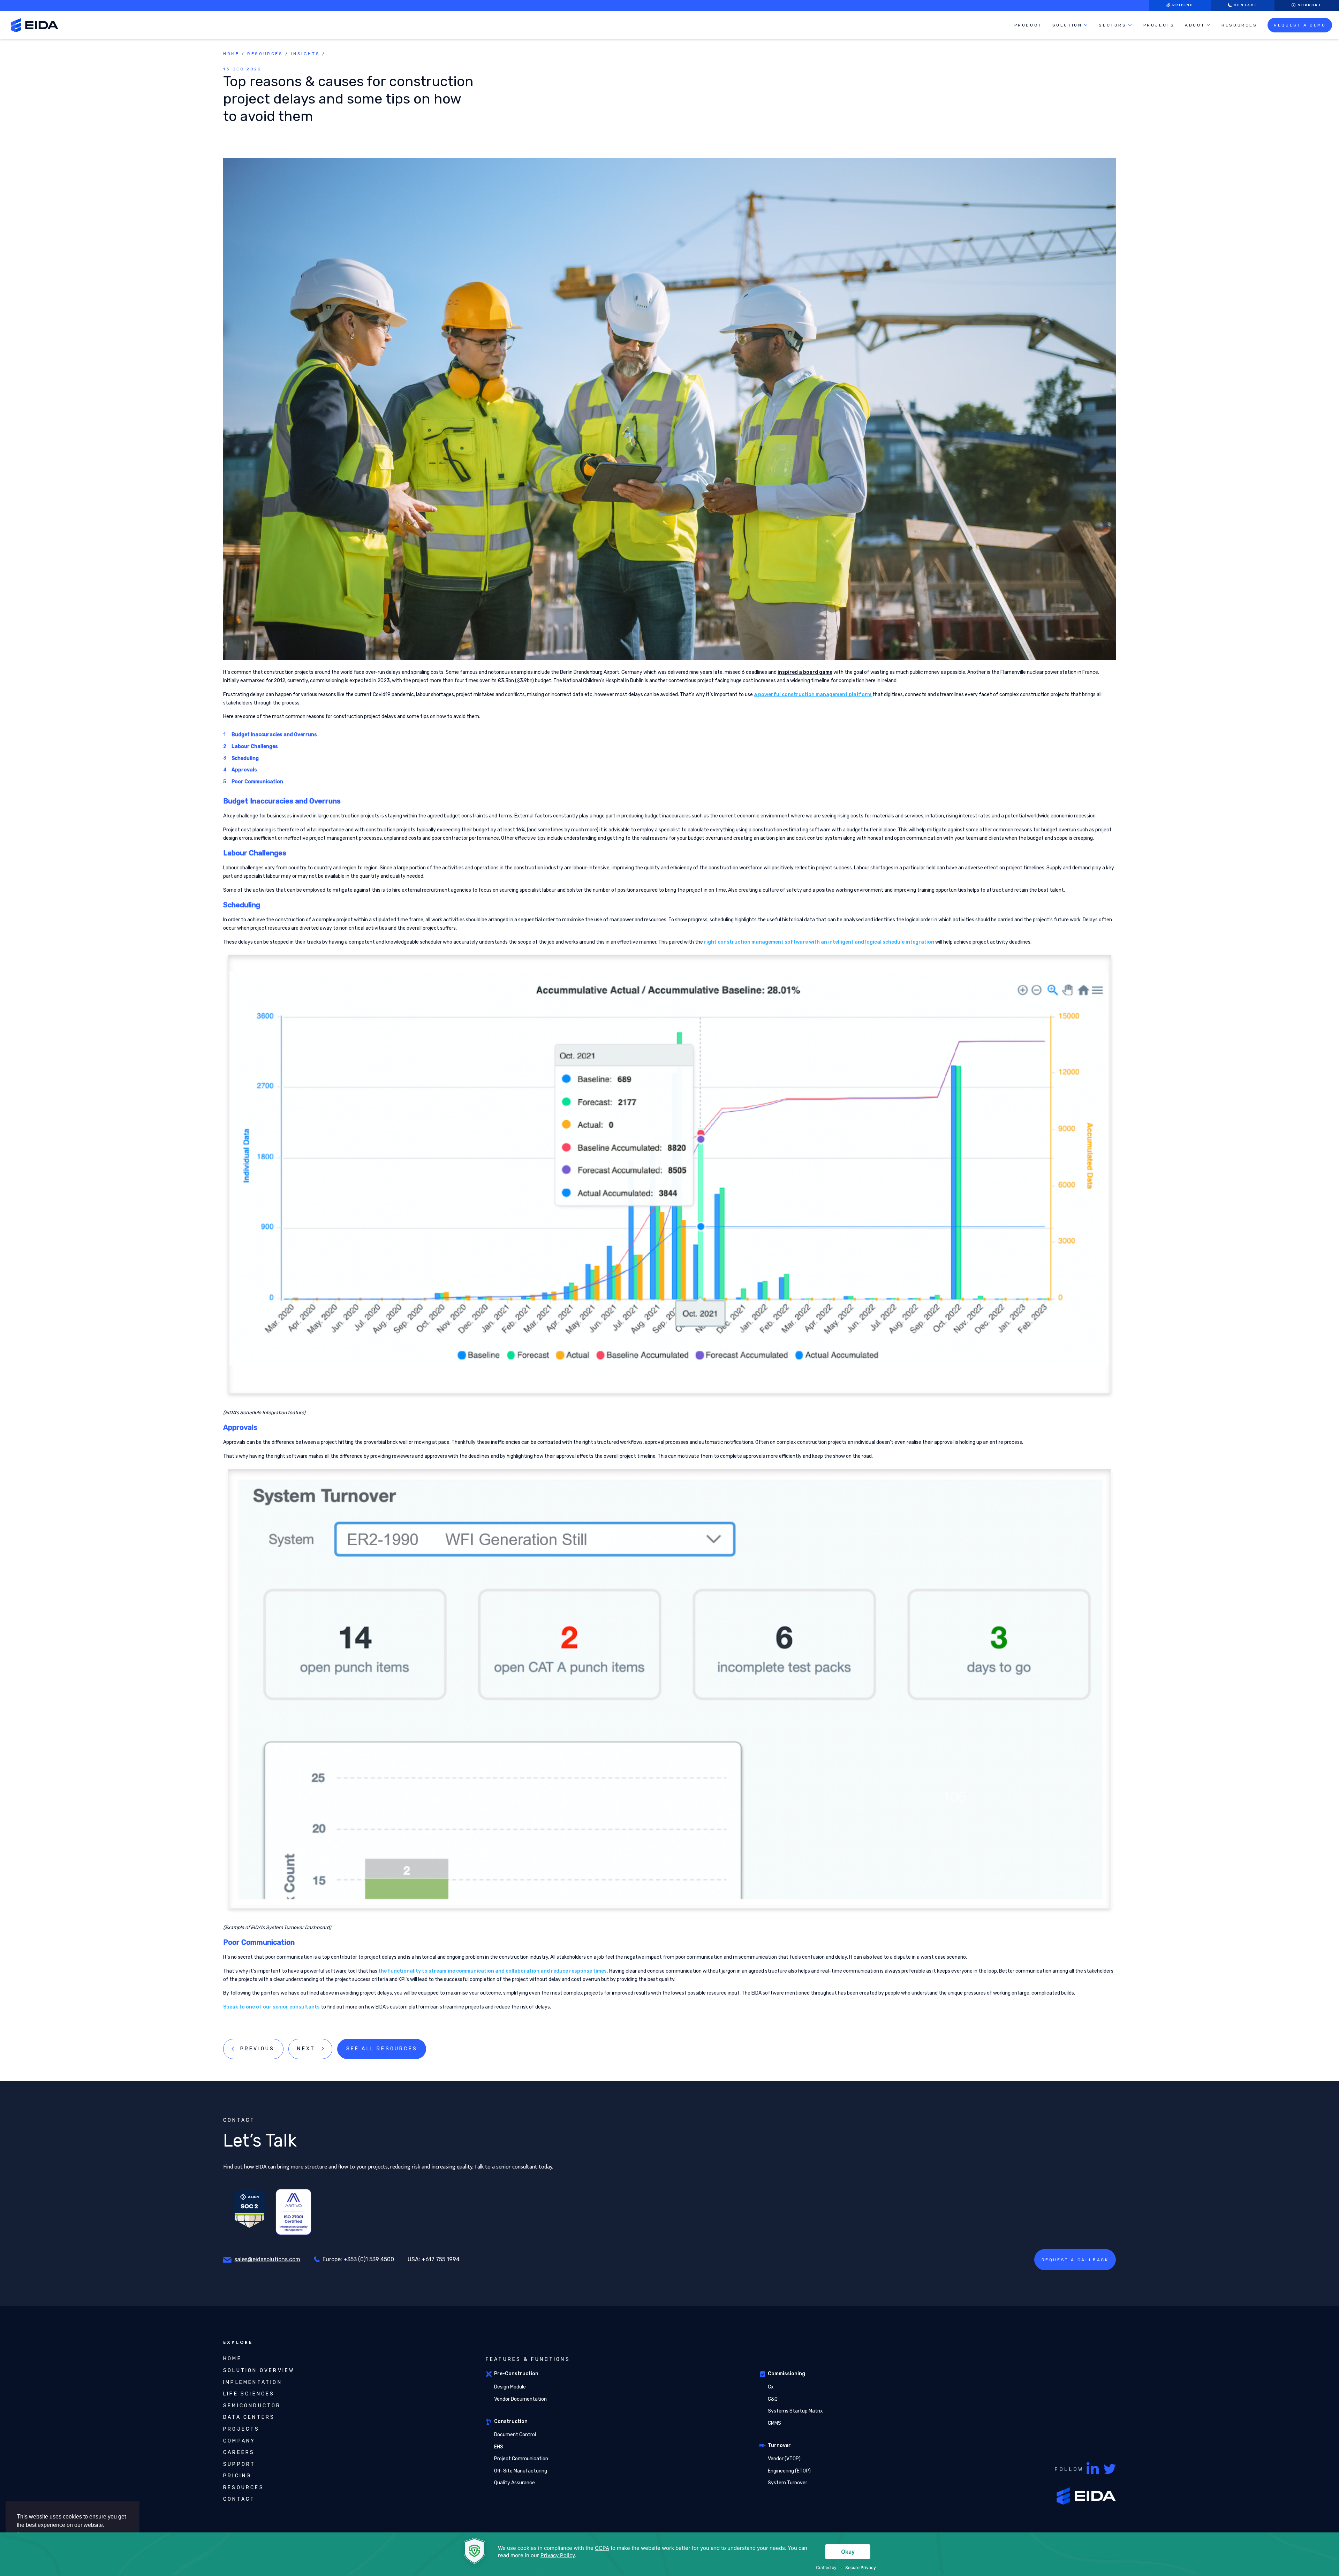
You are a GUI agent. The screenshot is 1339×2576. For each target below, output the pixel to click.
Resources (265, 54)
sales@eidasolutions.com (267, 2259)
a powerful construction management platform (813, 695)
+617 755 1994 (441, 2259)
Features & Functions (528, 2359)
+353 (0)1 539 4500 (369, 2259)
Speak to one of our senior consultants (271, 2007)
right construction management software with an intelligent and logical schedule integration (819, 942)
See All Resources (382, 2049)
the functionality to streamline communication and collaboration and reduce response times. (494, 1971)
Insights (305, 54)
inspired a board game (805, 672)
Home (231, 54)
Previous (258, 2049)
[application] (669, 2554)
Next (306, 2049)
